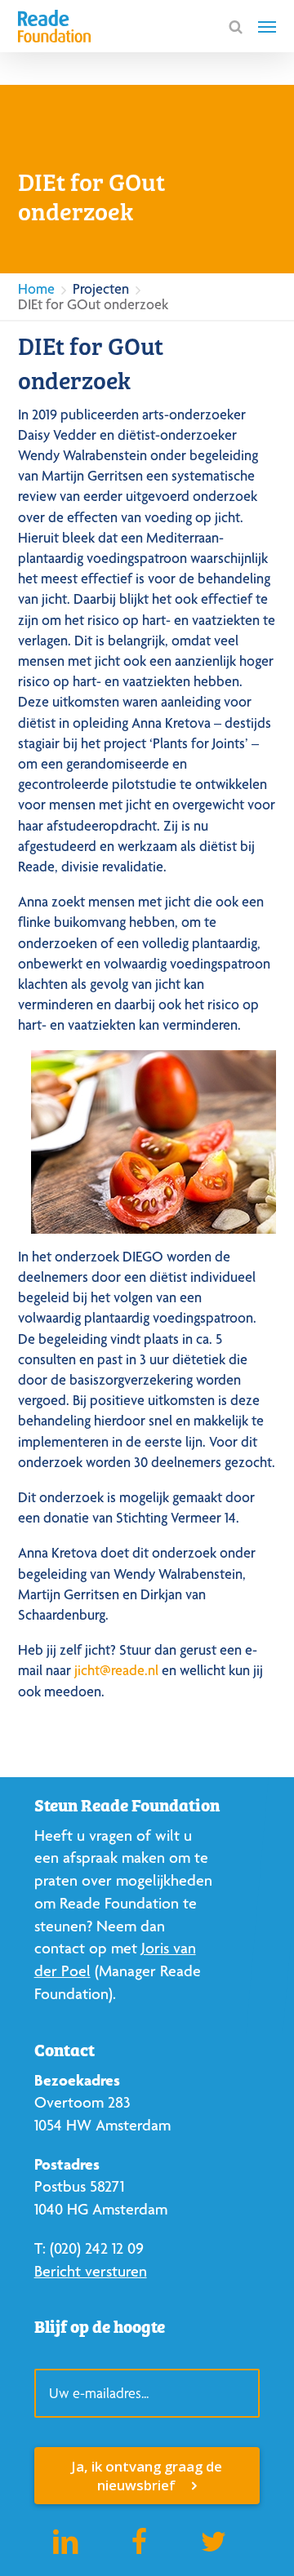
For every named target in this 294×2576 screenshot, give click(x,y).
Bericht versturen (91, 2271)
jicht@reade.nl (116, 1670)
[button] (267, 26)
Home (36, 288)
